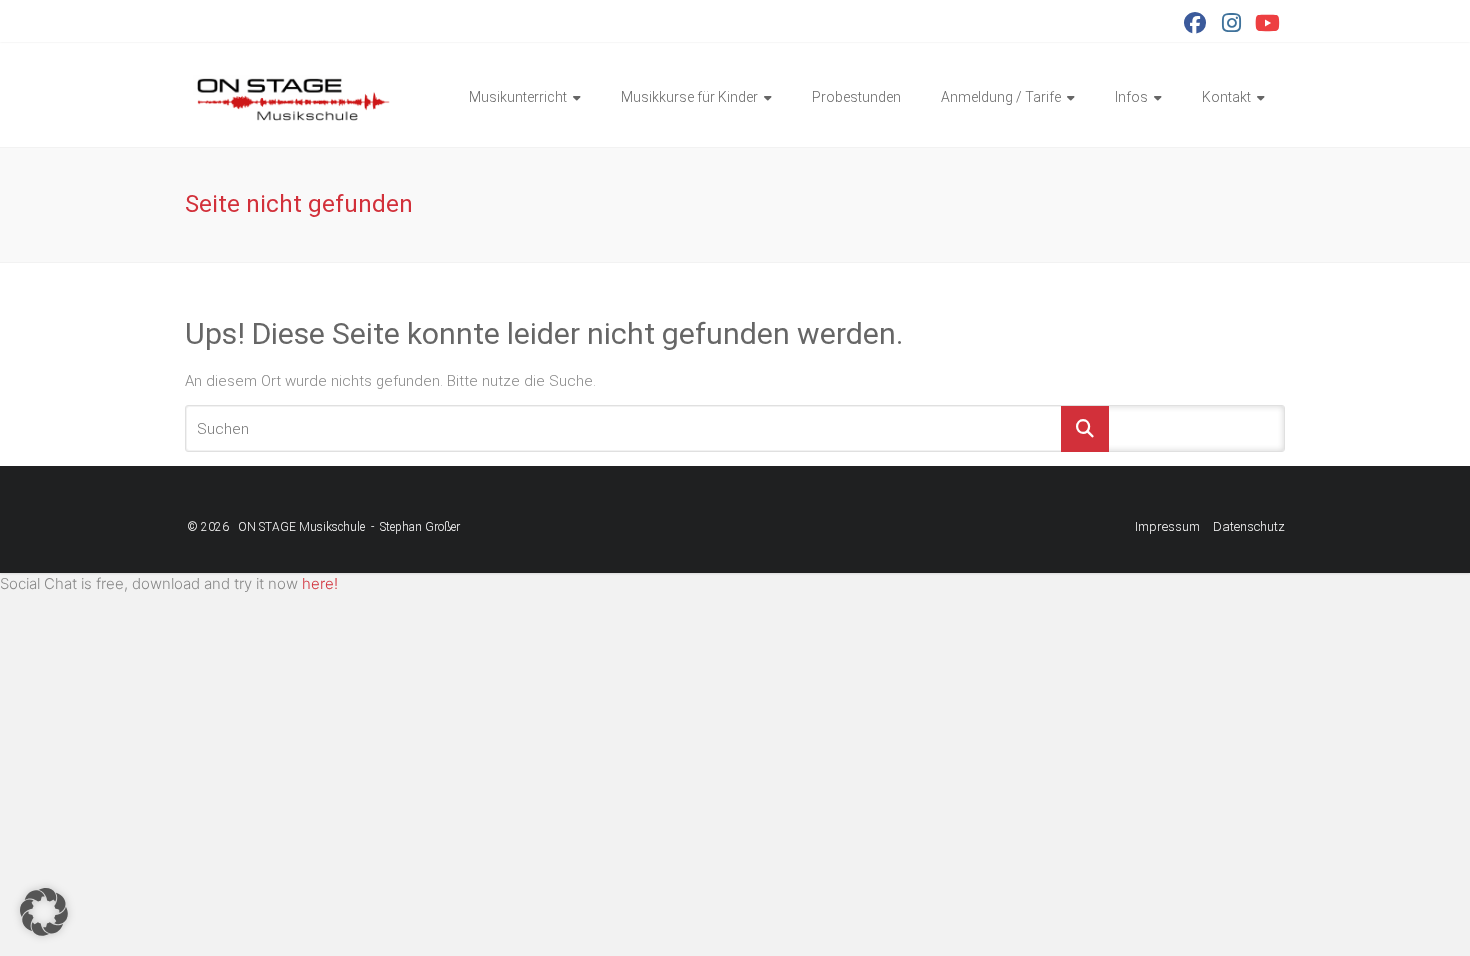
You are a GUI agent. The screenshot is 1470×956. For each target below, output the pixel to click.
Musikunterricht (518, 97)
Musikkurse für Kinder (689, 97)
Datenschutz (1249, 526)
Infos (1131, 97)
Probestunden (856, 97)
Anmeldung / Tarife (1001, 97)
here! (320, 583)
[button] (44, 912)
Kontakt (1226, 97)
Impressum (1167, 526)
